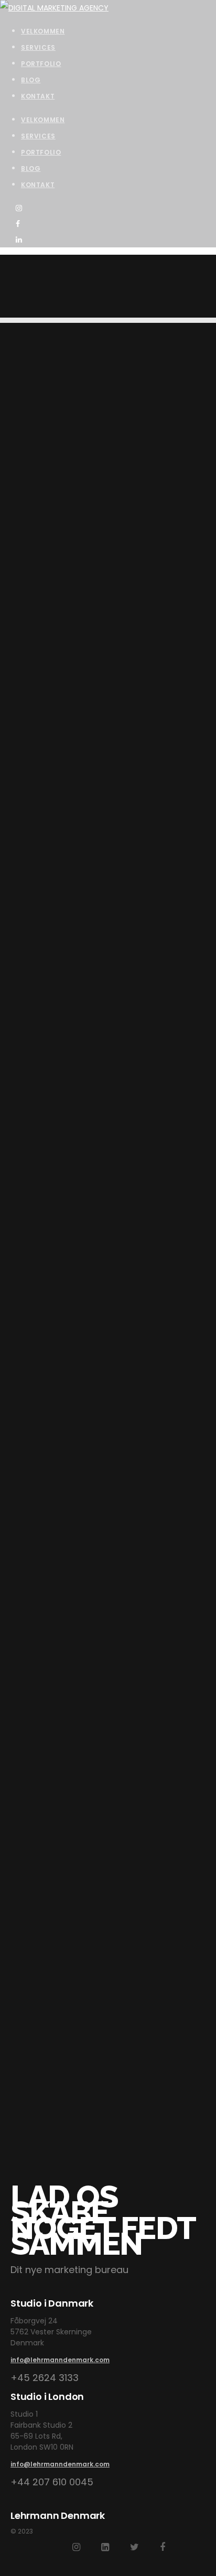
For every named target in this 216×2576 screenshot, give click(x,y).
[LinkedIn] (105, 2547)
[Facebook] (163, 2547)
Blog (31, 169)
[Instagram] (76, 2547)
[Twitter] (134, 2547)
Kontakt (38, 185)
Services (38, 136)
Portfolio (41, 152)
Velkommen (43, 120)
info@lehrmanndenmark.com (60, 2360)
